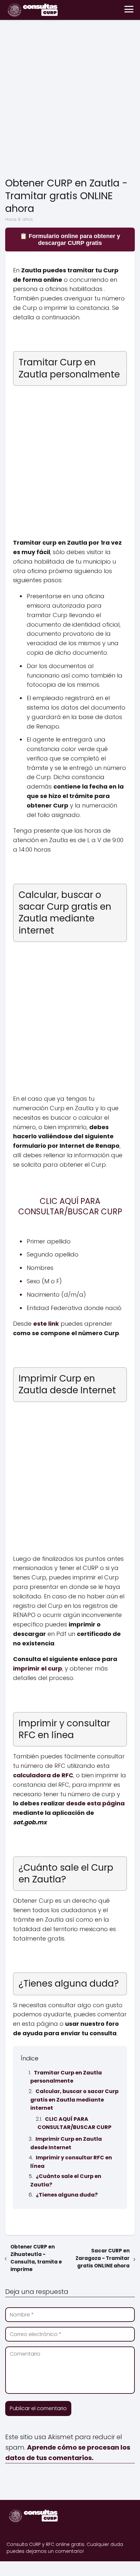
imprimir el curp (38, 1668)
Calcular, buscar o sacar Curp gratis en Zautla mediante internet (74, 2100)
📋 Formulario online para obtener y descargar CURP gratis (70, 240)
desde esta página (95, 1803)
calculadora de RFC (43, 1775)
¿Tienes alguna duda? (67, 2195)
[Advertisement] (70, 100)
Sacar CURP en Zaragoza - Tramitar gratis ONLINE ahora (103, 2258)
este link (46, 1324)
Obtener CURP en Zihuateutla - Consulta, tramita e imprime (36, 2258)
